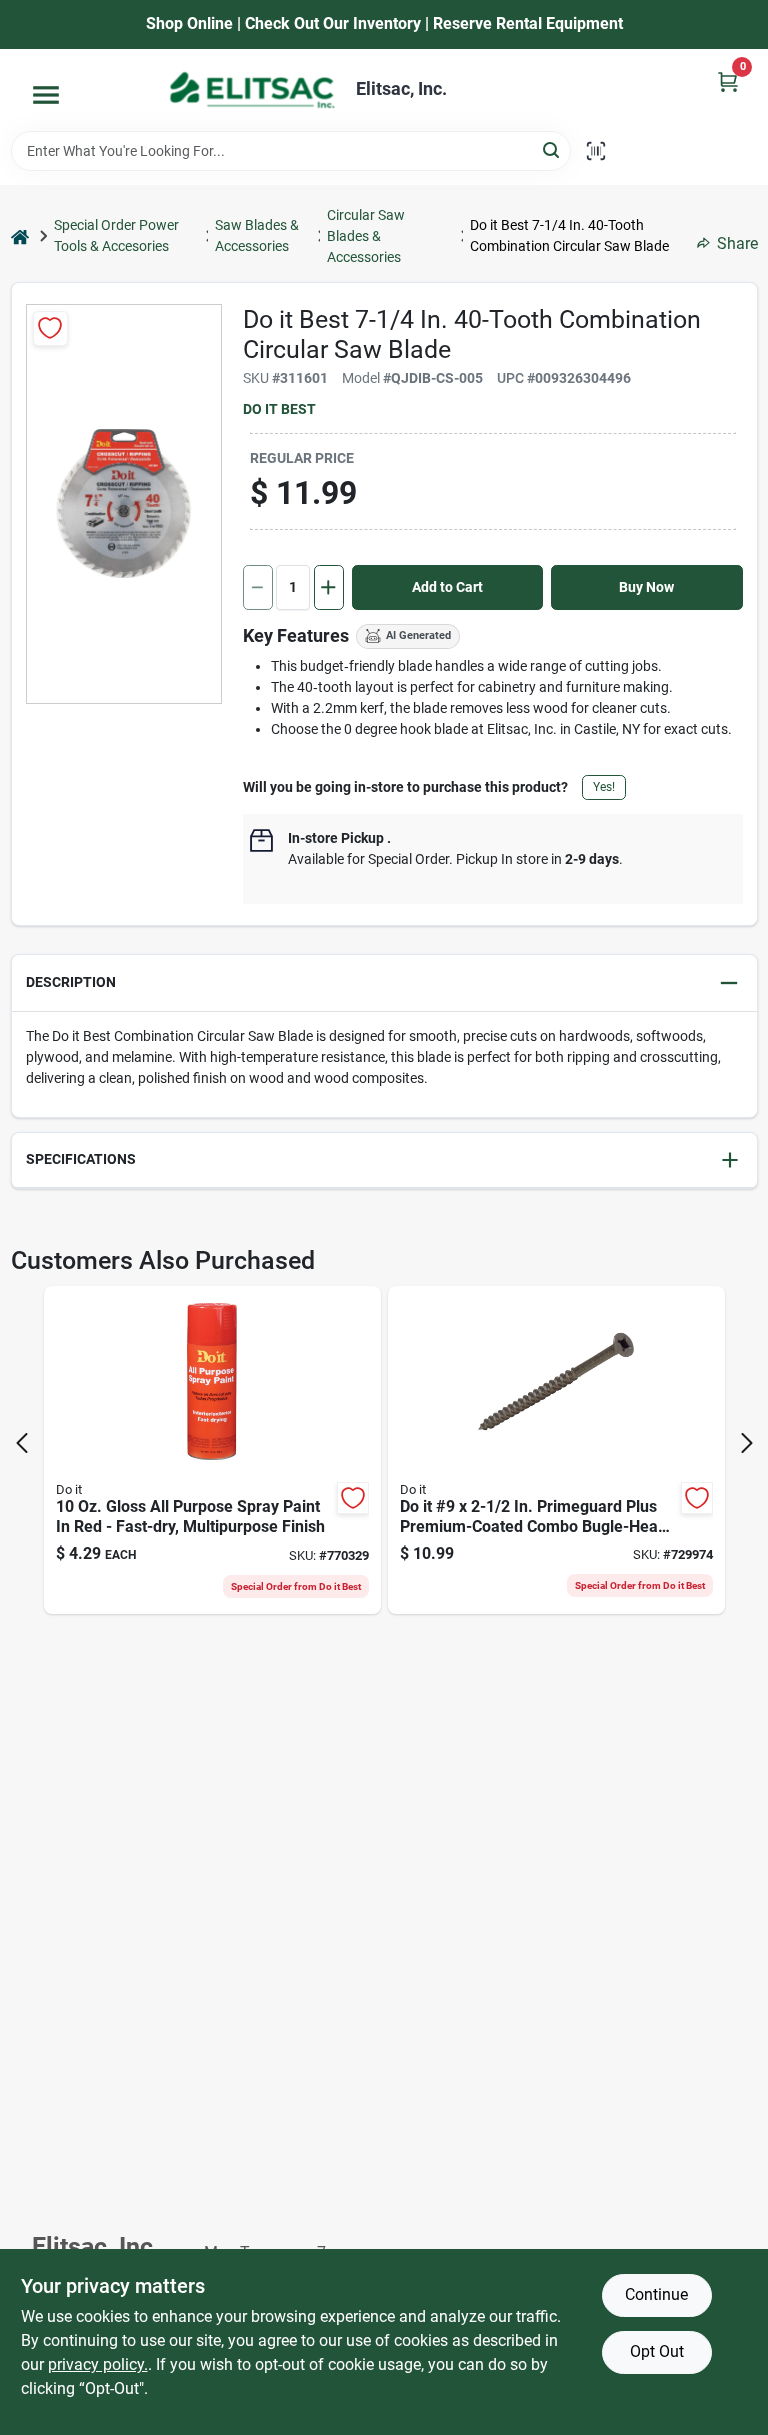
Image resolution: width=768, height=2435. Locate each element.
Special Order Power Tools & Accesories (116, 235)
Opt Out (657, 2351)
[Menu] (46, 95)
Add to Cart (447, 587)
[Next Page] (747, 1443)
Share (737, 243)
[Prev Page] (22, 1443)
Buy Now (646, 587)
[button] (384, 983)
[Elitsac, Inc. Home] (252, 90)
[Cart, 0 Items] (728, 81)
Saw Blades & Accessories (257, 235)
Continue (656, 2294)
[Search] (552, 149)
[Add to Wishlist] (50, 328)
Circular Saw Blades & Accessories (366, 236)
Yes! (604, 787)
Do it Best (279, 409)
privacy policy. (98, 2364)
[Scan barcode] (596, 151)
